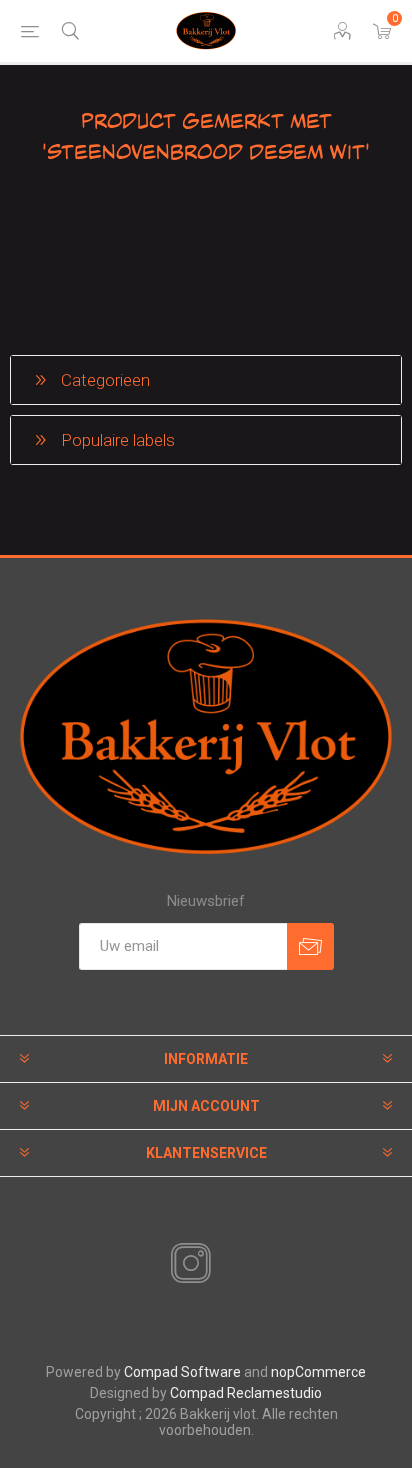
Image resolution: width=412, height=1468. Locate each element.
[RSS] (225, 1265)
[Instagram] (187, 1264)
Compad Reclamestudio (246, 1393)
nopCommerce (318, 1372)
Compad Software (182, 1372)
